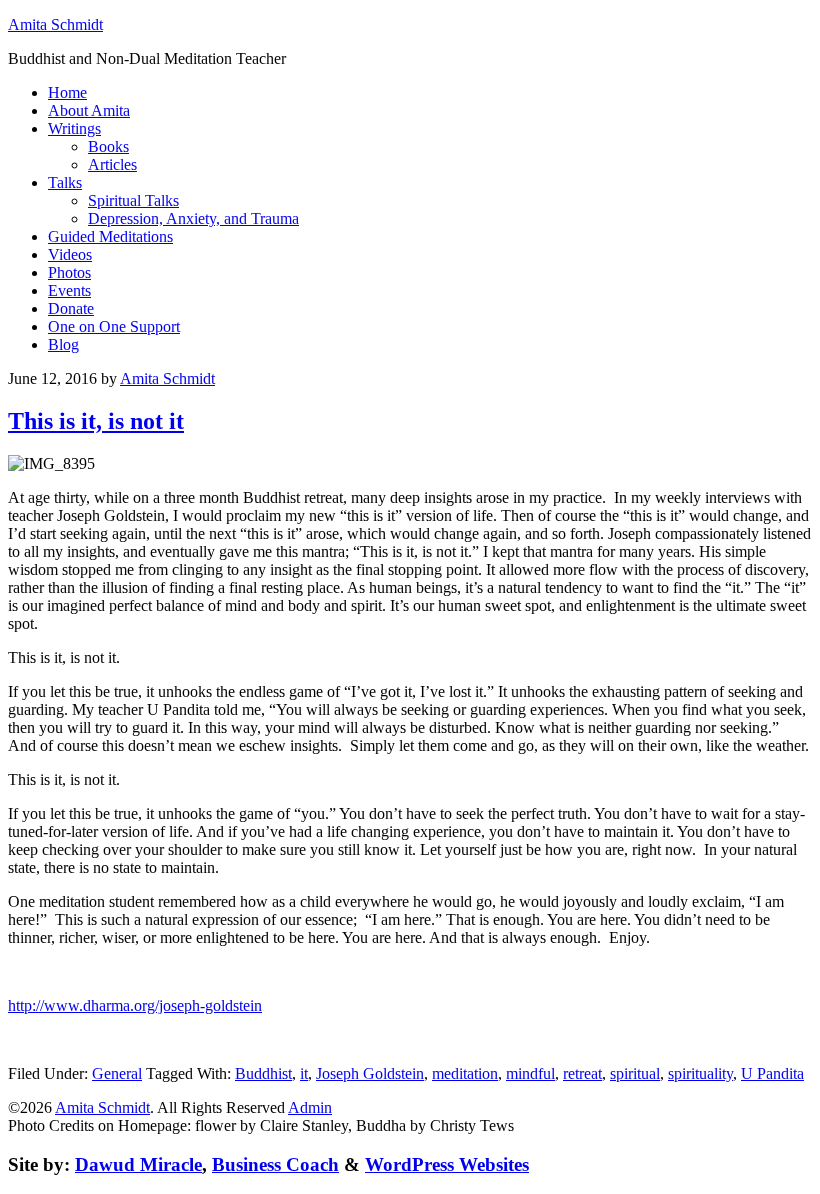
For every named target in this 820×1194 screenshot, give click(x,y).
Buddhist (263, 1073)
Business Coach (275, 1164)
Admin (310, 1107)
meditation (465, 1073)
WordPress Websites (447, 1164)
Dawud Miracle (138, 1164)
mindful (530, 1073)
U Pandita (772, 1073)
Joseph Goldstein (370, 1073)
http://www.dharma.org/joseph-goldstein (135, 1005)
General (117, 1073)
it (304, 1073)
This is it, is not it (96, 421)
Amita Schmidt (55, 24)
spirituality (700, 1073)
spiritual (635, 1073)
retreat (582, 1073)
